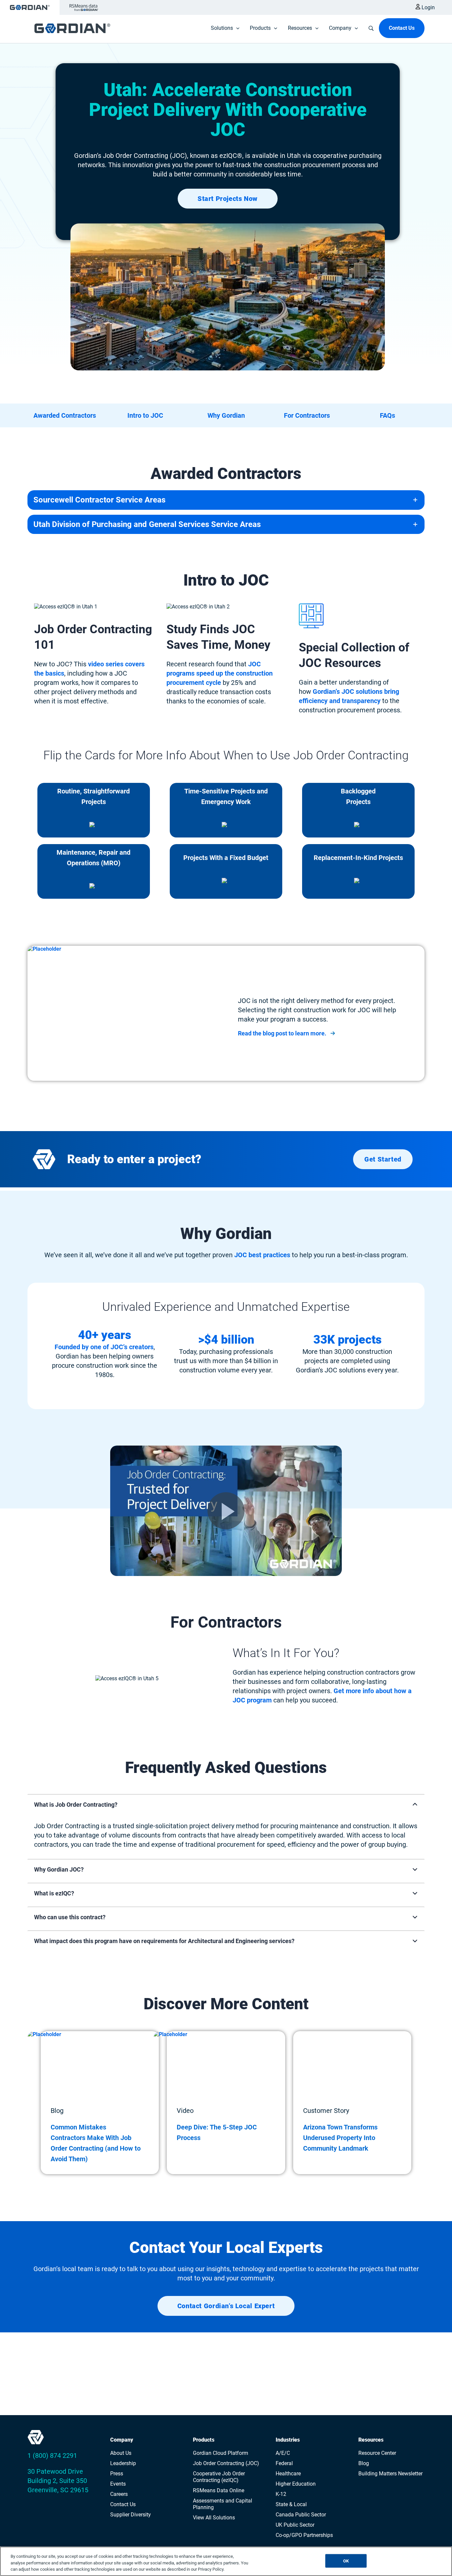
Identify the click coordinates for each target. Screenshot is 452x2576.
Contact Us (123, 2504)
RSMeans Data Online (219, 2490)
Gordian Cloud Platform (221, 2453)
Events (118, 2484)
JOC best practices (262, 1255)
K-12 (281, 2494)
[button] (287, 1033)
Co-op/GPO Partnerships (304, 2535)
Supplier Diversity (131, 2515)
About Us (121, 2453)
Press (117, 2474)
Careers (119, 2494)
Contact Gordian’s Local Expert (226, 2306)
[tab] (226, 1825)
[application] (236, 28)
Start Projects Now (228, 199)
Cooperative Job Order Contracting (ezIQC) (219, 2477)
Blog (364, 2463)
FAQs (387, 415)
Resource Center (377, 2453)
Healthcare (288, 2474)
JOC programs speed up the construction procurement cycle (220, 673)
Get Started (383, 1159)
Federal (284, 2463)
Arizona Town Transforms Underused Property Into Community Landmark (340, 2138)
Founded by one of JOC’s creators (104, 1347)
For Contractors (307, 415)
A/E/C (283, 2453)
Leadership (123, 2463)
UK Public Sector (295, 2525)
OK (346, 2561)
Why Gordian (226, 415)
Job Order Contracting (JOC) (226, 2463)
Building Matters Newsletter (390, 2474)
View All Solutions (214, 2518)
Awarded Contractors (65, 415)
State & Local (291, 2504)
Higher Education (296, 2484)
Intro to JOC (145, 415)
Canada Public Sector (301, 2515)
